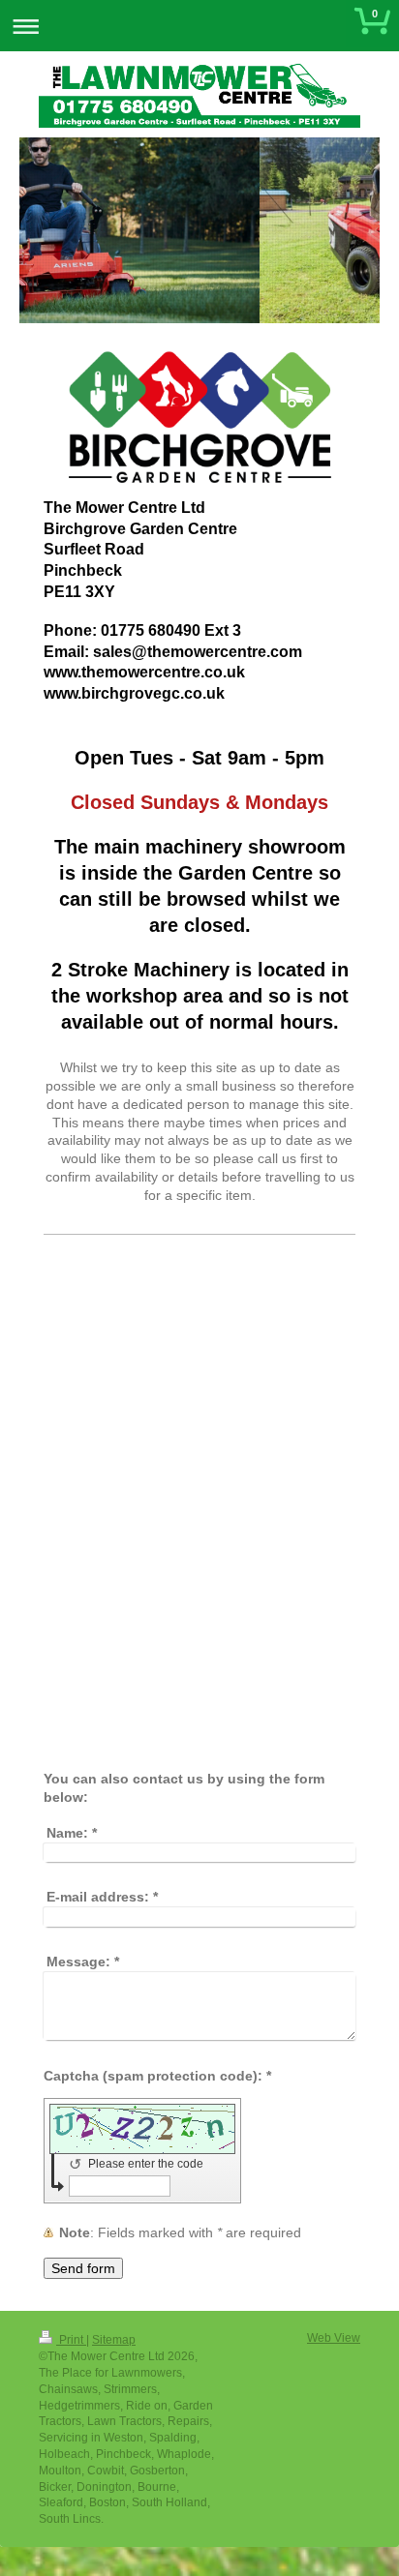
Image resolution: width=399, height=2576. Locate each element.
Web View (334, 2338)
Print (71, 2340)
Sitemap (114, 2340)
